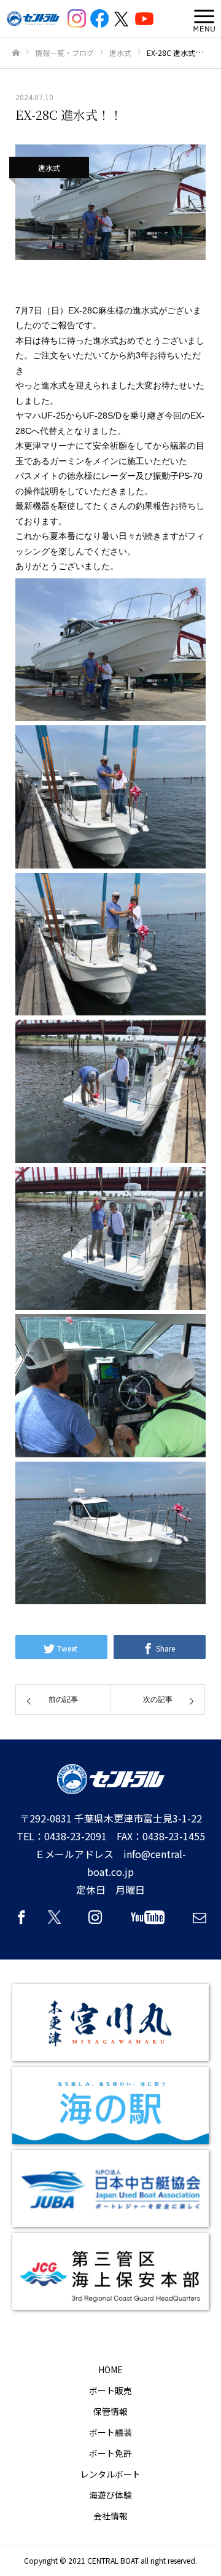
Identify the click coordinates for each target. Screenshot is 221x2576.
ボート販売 (110, 2390)
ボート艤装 (110, 2432)
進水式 (49, 167)
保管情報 (110, 2411)
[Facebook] (21, 1923)
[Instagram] (95, 1923)
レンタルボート (110, 2474)
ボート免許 (110, 2453)
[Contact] (200, 1923)
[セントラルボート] (33, 19)
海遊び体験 (110, 2495)
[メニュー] (201, 18)
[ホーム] (16, 53)
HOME (110, 2369)
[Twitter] (58, 1923)
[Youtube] (147, 1923)
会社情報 (110, 2516)
